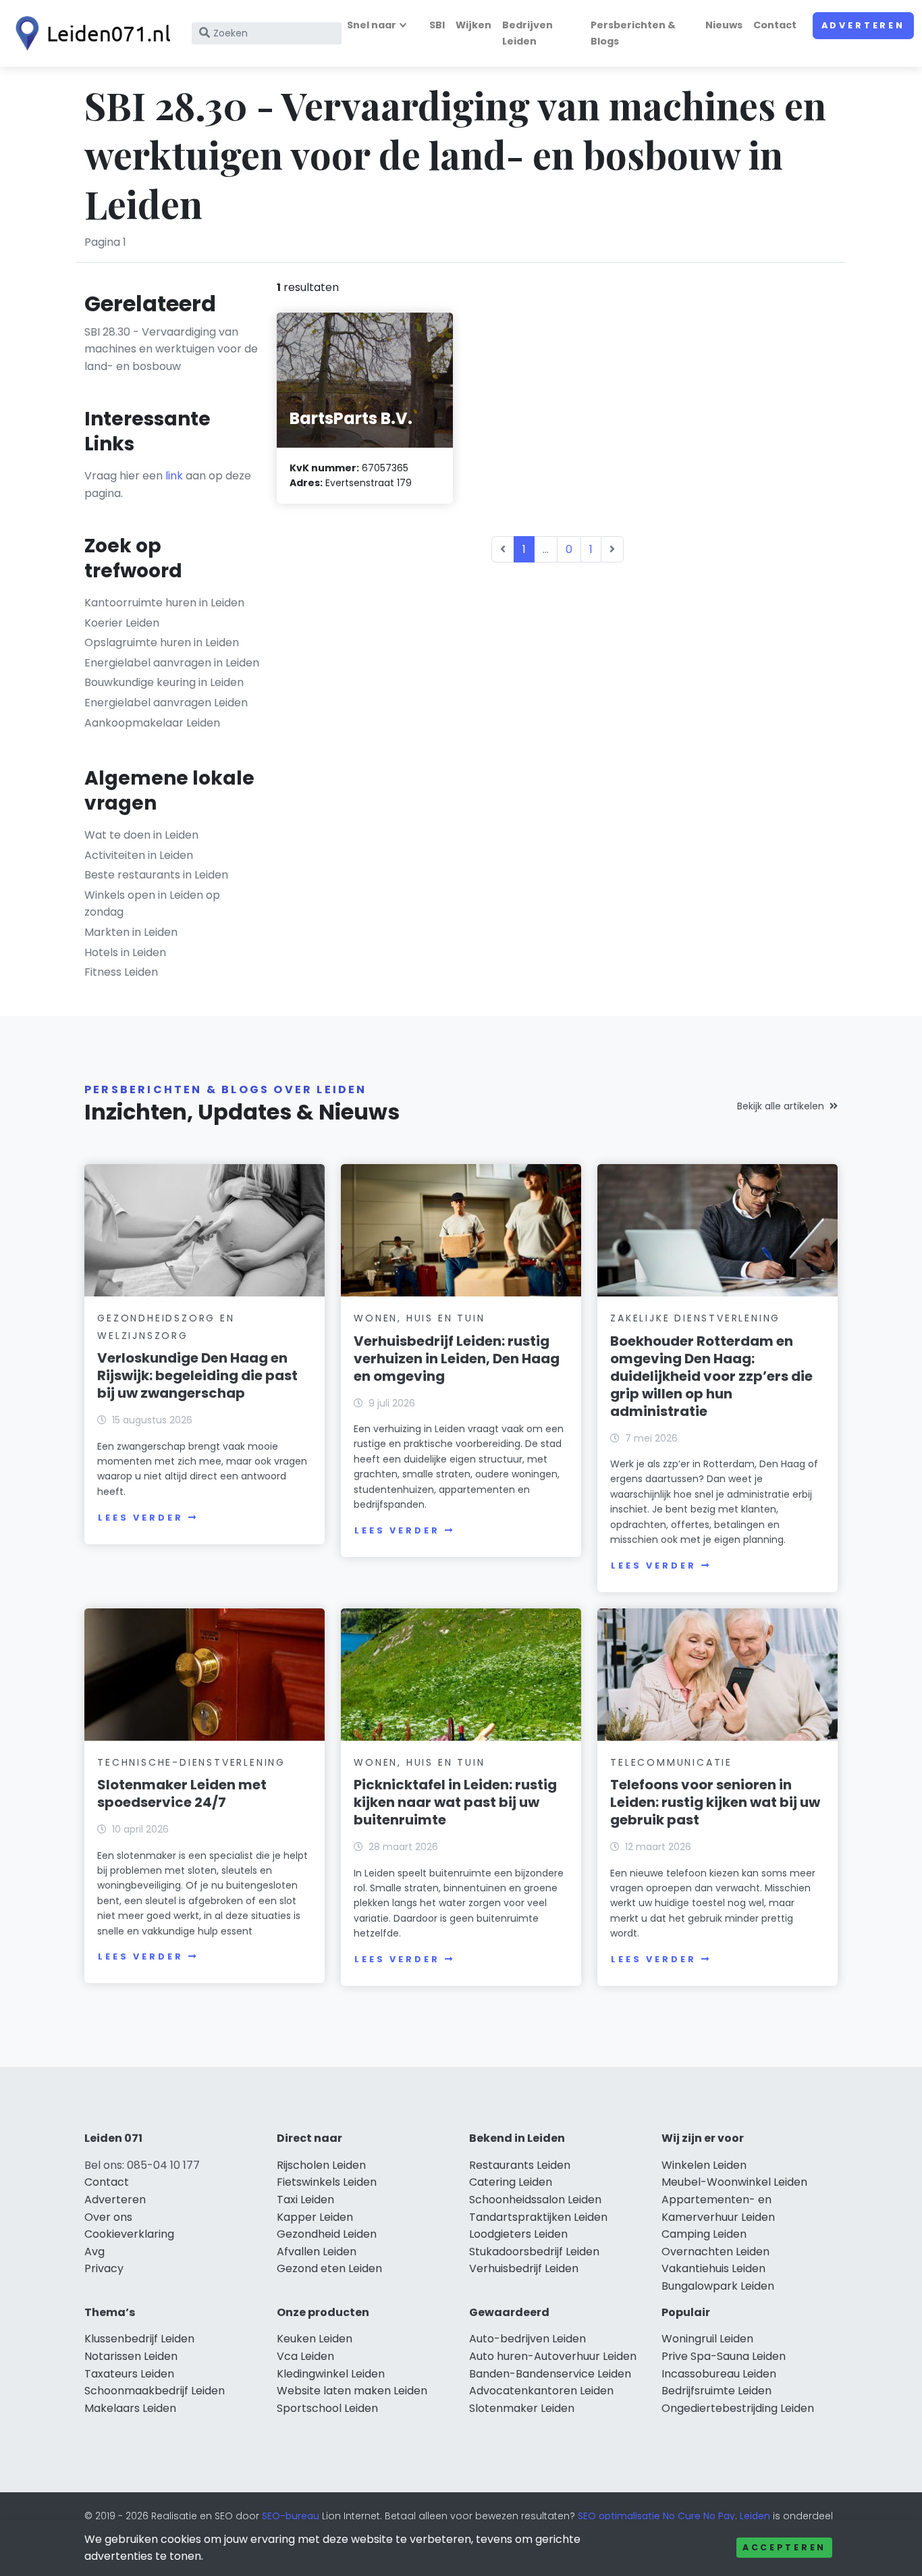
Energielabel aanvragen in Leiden (172, 663)
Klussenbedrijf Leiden (139, 2339)
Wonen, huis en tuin (419, 1318)
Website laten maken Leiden (352, 2391)
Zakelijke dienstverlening (695, 1318)
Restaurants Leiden (520, 2165)
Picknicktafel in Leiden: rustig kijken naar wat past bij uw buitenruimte (455, 1802)
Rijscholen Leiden (321, 2165)
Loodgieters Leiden (518, 2234)
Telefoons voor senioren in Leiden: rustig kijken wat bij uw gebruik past (715, 1802)
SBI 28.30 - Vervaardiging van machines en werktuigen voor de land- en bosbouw (171, 349)
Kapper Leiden (315, 2217)
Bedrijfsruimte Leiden (716, 2391)
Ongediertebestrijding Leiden (738, 2408)
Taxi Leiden (305, 2200)
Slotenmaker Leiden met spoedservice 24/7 (182, 1793)
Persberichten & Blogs (633, 33)
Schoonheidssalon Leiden (535, 2200)
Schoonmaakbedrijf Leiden (155, 2391)
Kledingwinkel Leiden (331, 2374)
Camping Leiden (704, 2234)
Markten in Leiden (131, 932)
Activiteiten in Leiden (139, 855)
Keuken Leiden (315, 2339)
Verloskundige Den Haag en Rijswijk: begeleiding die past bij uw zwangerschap (197, 1375)
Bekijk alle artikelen (781, 1106)
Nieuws (724, 25)
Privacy (104, 2268)
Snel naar (372, 25)
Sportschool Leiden (327, 2408)
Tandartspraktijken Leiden (538, 2217)
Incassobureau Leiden (719, 2374)
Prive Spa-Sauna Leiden (724, 2356)
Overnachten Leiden (715, 2252)
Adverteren (863, 25)
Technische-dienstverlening (191, 1762)
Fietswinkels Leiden (327, 2182)
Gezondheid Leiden (327, 2234)
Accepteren (784, 2547)
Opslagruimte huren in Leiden (162, 642)
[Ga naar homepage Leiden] (89, 33)
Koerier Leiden (122, 623)
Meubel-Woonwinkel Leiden (734, 2182)
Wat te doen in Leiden (141, 835)
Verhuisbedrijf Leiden (524, 2268)
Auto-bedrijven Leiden (527, 2339)
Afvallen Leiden (317, 2252)
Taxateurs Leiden (129, 2374)
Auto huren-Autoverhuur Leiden (553, 2356)
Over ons (108, 2217)
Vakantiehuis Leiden (713, 2268)
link (174, 476)
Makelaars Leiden (130, 2408)
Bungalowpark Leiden (718, 2286)
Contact (775, 25)
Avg (94, 2252)
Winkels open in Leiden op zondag (152, 904)
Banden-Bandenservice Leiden (550, 2374)
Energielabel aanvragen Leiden (166, 703)
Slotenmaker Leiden (522, 2408)
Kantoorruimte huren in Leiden (164, 603)
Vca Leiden (305, 2356)
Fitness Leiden (121, 972)
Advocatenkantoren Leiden (541, 2391)
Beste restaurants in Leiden (156, 875)
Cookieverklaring (129, 2234)
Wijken (473, 25)
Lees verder (140, 1518)
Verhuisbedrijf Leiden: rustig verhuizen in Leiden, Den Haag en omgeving (457, 1359)
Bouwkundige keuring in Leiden (164, 682)
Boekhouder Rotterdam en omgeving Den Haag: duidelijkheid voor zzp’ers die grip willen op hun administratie (711, 1376)
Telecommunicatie (671, 1762)
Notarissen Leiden (131, 2356)
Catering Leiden (511, 2182)
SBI (437, 25)
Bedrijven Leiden (527, 33)
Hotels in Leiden (125, 952)
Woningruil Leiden (707, 2339)
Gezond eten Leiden (329, 2268)
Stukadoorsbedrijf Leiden (534, 2252)
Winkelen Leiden (704, 2165)
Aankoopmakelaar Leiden (152, 723)
